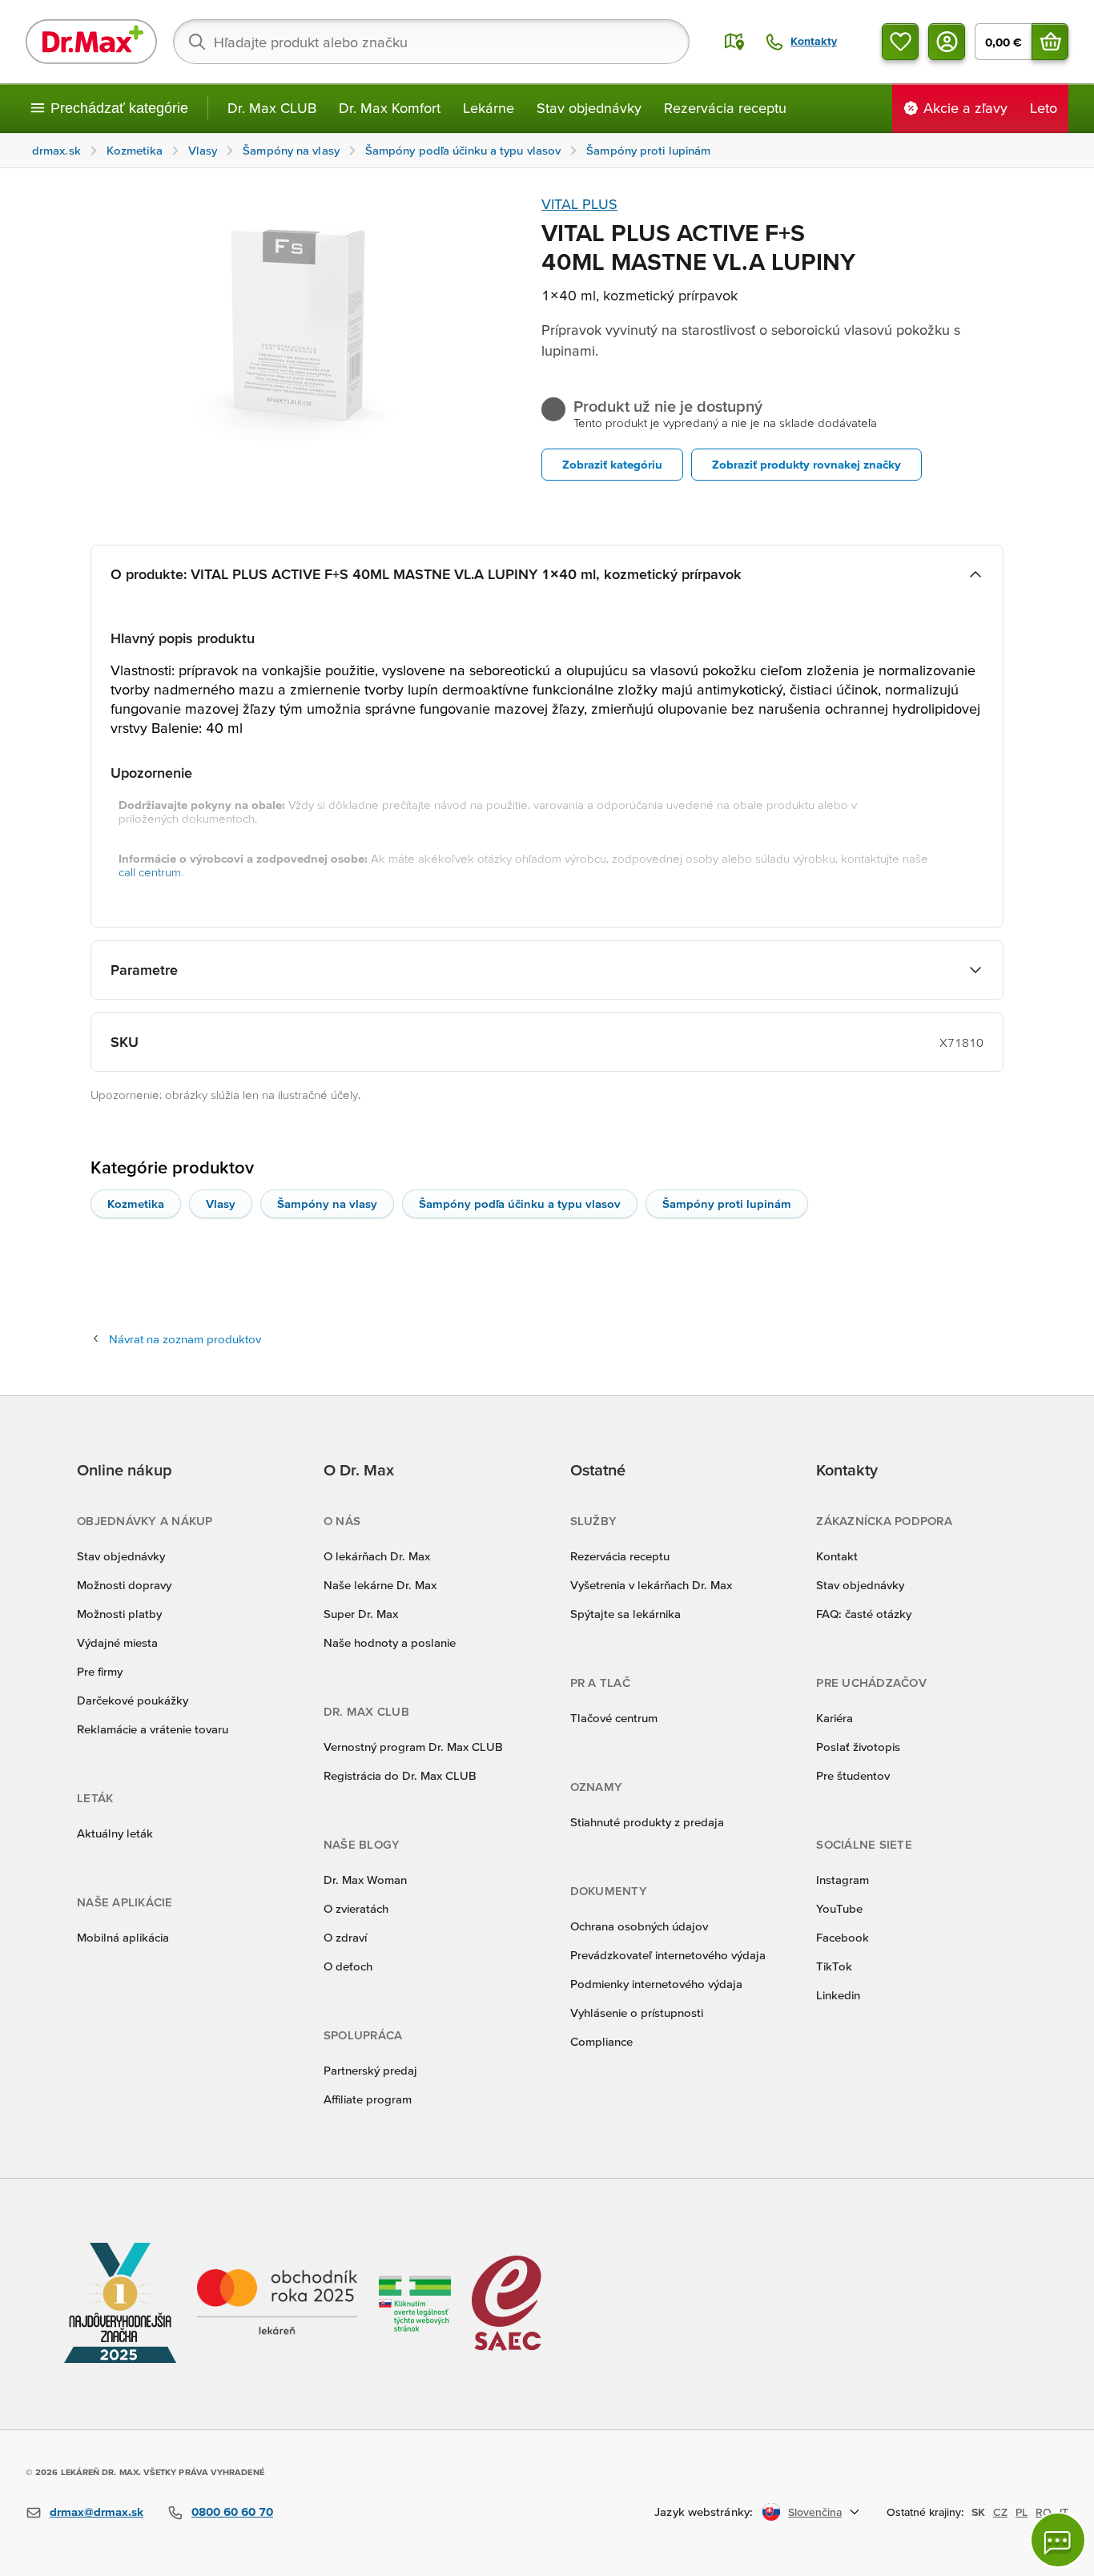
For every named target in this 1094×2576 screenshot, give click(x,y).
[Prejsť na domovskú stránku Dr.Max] (91, 42)
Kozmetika (136, 1203)
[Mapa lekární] (734, 42)
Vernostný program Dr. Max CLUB (413, 1747)
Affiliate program (368, 2099)
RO (1044, 2512)
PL (1022, 2512)
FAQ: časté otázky (864, 1614)
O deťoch (348, 1966)
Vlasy (221, 1203)
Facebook (843, 1937)
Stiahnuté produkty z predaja (647, 1822)
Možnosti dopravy (124, 1585)
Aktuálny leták (115, 1833)
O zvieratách (356, 1908)
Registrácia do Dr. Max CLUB (400, 1775)
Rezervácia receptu (725, 108)
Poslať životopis (858, 1747)
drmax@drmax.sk (97, 2512)
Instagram (843, 1880)
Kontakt (837, 1556)
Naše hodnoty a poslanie (390, 1642)
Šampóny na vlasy (327, 1203)
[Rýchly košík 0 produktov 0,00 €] (1050, 42)
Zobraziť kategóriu (612, 464)
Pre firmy (100, 1671)
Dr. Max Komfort (390, 108)
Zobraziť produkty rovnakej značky (806, 464)
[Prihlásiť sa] (947, 42)
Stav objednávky (589, 108)
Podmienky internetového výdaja (656, 1984)
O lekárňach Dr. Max (377, 1556)
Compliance (601, 2041)
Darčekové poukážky (133, 1700)
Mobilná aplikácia (123, 1937)
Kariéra (835, 1718)
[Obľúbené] (900, 42)
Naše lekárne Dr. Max (380, 1585)
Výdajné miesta (117, 1642)
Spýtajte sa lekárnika (625, 1614)
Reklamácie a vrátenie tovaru (153, 1729)
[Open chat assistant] (1058, 2540)
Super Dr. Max (361, 1614)
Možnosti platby (119, 1614)
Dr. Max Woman (365, 1880)
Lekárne (489, 108)
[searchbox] (431, 42)
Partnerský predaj (370, 2070)
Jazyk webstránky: (704, 2512)
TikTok (834, 1966)
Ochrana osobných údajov (639, 1926)
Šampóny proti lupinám (727, 1203)
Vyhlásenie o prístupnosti (637, 2012)
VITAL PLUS (579, 204)
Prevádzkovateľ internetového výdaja (668, 1955)
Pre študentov (853, 1775)
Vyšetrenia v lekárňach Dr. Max (651, 1585)
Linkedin (838, 1995)
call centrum (150, 872)
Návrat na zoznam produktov (185, 1339)
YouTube (839, 1908)
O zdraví (345, 1937)
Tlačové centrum (614, 1718)
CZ (1000, 2512)
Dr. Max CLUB (272, 108)
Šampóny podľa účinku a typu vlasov (520, 1203)
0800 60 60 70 (232, 2512)
